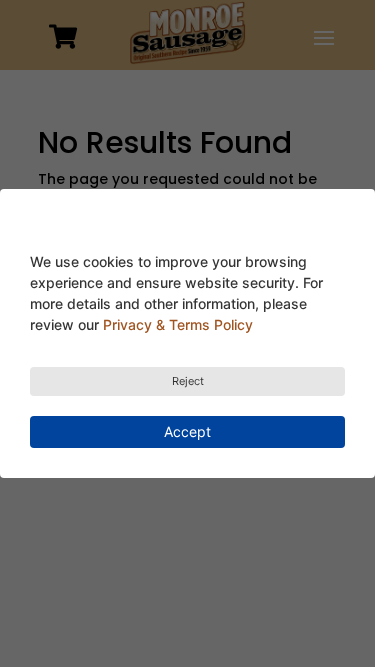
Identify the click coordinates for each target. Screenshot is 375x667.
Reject (188, 381)
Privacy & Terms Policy (178, 324)
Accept (187, 431)
